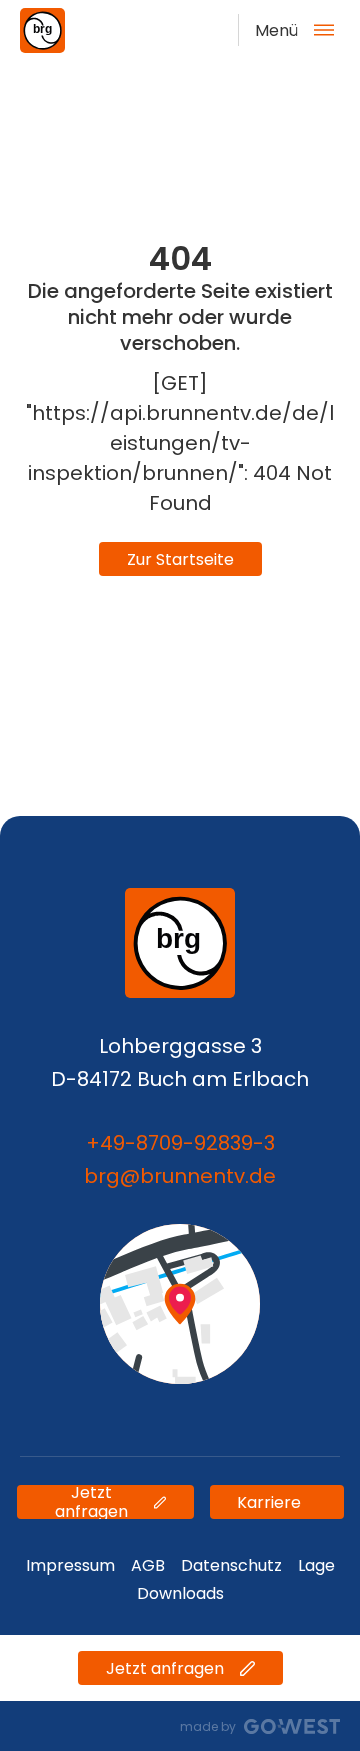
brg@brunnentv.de (180, 1176)
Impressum (70, 1565)
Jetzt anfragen (91, 1502)
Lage (316, 1565)
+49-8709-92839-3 (180, 1143)
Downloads (180, 1593)
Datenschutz (231, 1565)
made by (208, 1726)
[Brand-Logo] (42, 30)
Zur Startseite (180, 559)
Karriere (269, 1502)
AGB (148, 1565)
